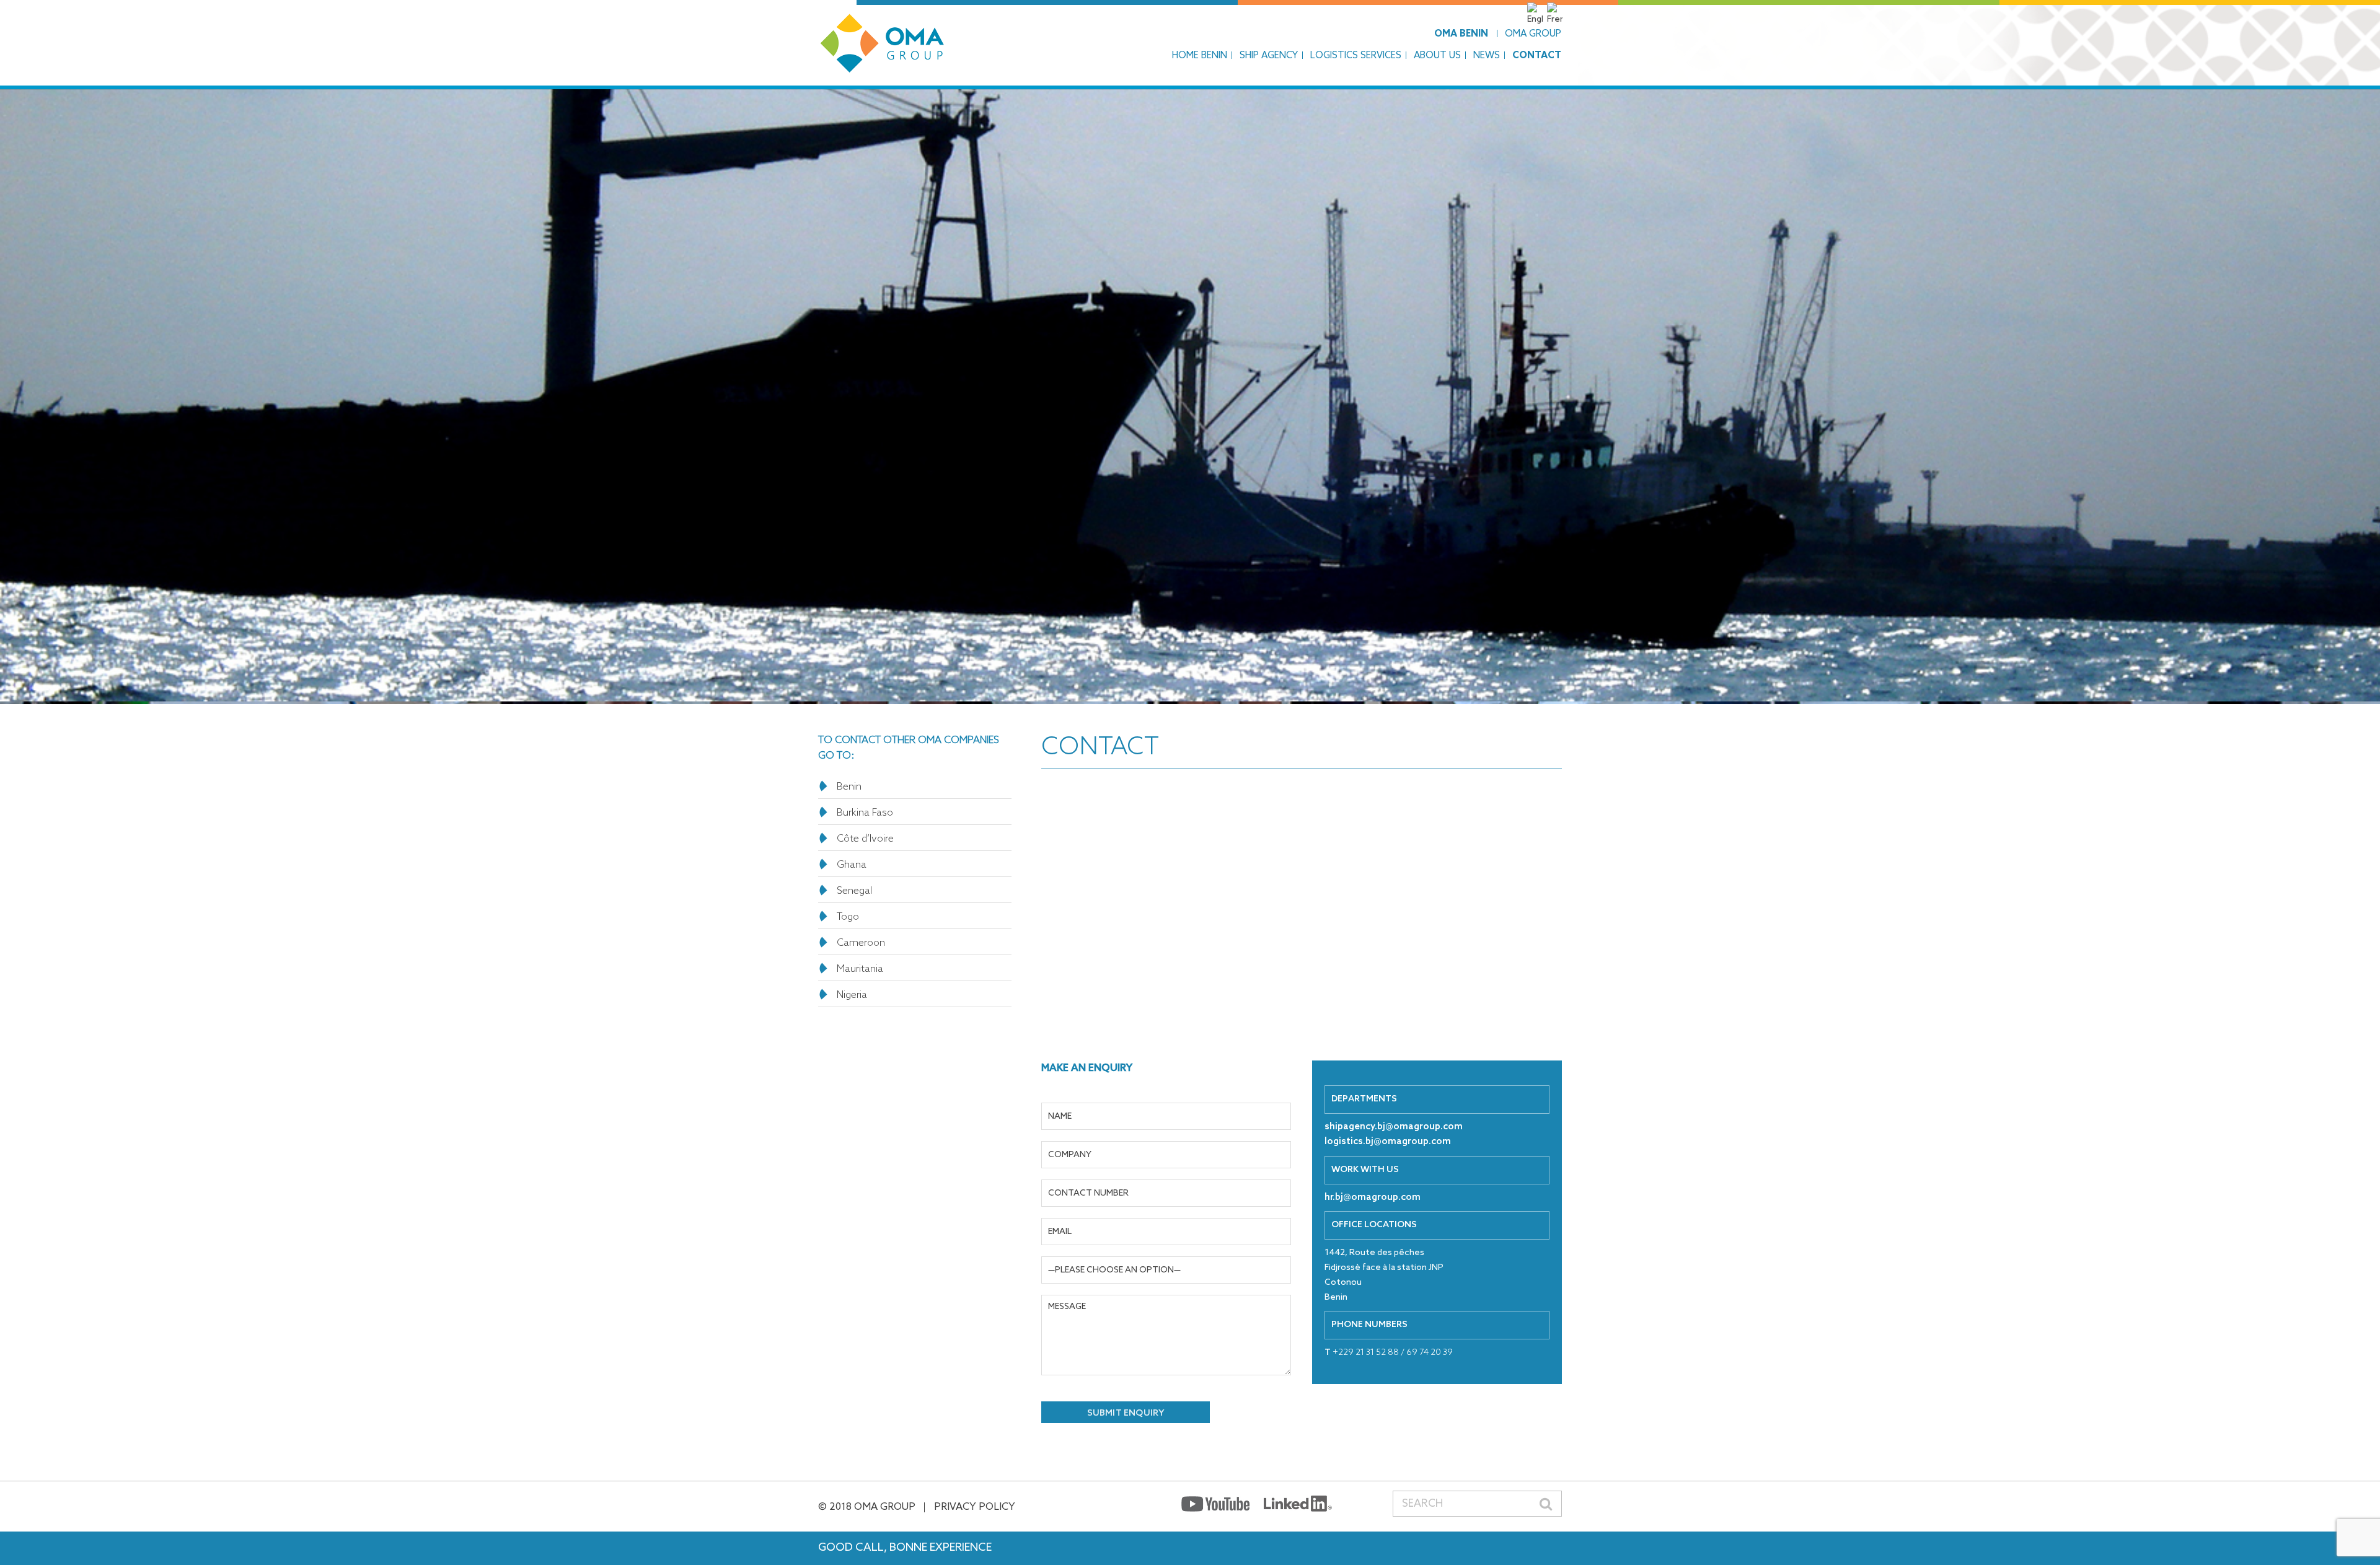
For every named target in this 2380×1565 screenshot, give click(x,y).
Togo (848, 917)
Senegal (854, 891)
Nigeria (852, 995)
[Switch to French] (1556, 20)
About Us (1437, 56)
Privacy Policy (975, 1507)
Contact (1537, 56)
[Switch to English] (1536, 20)
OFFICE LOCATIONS (1374, 1225)
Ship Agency (1269, 56)
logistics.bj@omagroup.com (1388, 1142)
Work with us (1365, 1170)
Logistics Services (1356, 56)
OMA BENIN (1461, 34)
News (1487, 56)
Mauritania (860, 969)
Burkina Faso (865, 813)
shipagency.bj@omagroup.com (1394, 1127)
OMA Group (1533, 34)
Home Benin (1200, 56)
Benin (849, 787)
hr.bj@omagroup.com (1373, 1197)
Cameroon (861, 943)
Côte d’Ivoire (865, 839)
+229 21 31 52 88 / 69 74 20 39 (1389, 1353)
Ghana (852, 865)
